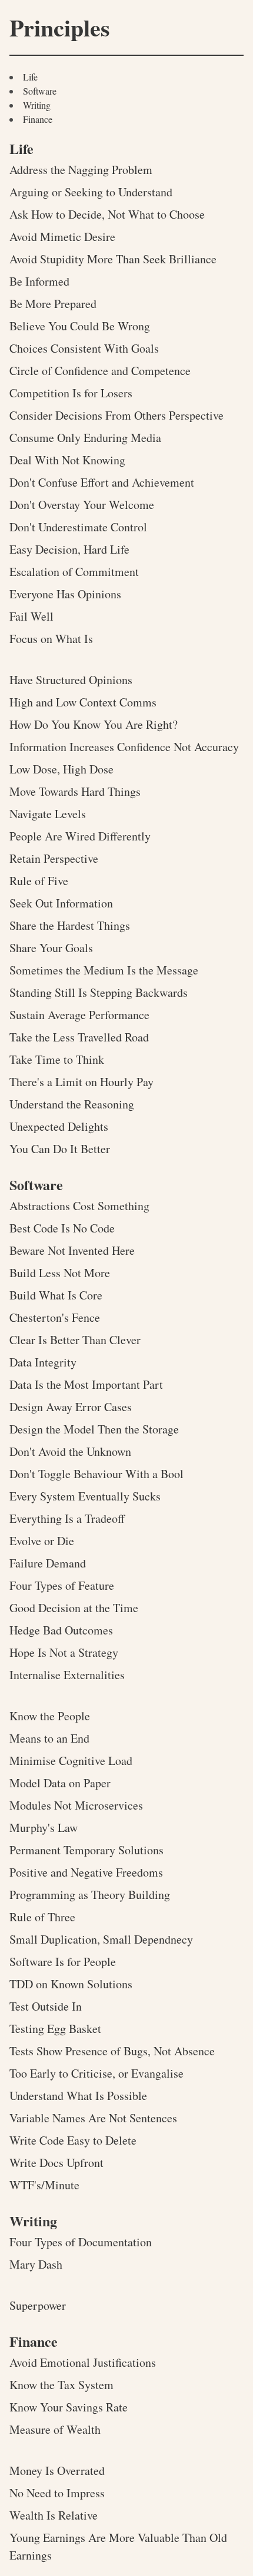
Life (30, 77)
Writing (37, 105)
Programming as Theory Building (90, 1895)
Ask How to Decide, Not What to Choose (107, 214)
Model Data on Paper (60, 1783)
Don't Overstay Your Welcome (82, 505)
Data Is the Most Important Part (86, 1384)
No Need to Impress (57, 2493)
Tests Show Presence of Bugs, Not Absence (112, 2051)
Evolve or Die (42, 1541)
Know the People (50, 1716)
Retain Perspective (54, 858)
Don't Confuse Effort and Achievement (102, 482)
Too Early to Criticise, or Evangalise (96, 2073)
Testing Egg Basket (55, 2029)
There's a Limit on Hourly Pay (81, 1082)
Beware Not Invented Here (72, 1250)
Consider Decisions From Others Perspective (116, 415)
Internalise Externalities (67, 1675)
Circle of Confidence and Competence (100, 371)
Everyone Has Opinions (65, 594)
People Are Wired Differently (80, 836)
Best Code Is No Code (62, 1228)
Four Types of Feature (62, 1585)
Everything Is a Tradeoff (67, 1518)
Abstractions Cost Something (79, 1206)
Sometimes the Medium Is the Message (104, 970)
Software (40, 91)
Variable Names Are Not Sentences (93, 2118)
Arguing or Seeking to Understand (91, 192)
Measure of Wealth (55, 2429)
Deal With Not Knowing (67, 460)
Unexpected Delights (59, 1126)
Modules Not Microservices (76, 1805)
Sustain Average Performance (79, 1015)
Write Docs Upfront (56, 2163)
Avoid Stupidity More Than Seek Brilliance (113, 259)
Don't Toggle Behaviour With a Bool (96, 1474)
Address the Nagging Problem (81, 170)
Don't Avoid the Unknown (70, 1451)
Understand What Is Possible (78, 2096)
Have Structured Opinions (71, 680)
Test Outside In (46, 2006)
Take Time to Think (57, 1059)
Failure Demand (48, 1563)
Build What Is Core (56, 1295)
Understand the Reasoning (72, 1104)
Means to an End (49, 1738)
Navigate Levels (48, 814)
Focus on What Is (51, 639)
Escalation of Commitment (74, 572)
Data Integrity (43, 1362)
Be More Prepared (53, 304)
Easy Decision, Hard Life (69, 549)
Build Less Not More (60, 1273)
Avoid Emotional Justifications (83, 2362)
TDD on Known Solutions (71, 1984)
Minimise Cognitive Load (71, 1761)
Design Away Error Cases (71, 1407)
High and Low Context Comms (83, 702)
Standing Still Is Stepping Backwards (99, 992)
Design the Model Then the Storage (94, 1429)
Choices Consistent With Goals (84, 348)
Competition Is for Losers (71, 393)
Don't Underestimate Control (78, 527)
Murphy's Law (44, 1828)
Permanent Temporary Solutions (86, 1850)
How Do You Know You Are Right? (94, 724)
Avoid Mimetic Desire (62, 237)
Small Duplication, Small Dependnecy (101, 1939)
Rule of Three (42, 1917)
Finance (38, 119)
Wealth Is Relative (54, 2515)
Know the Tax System (61, 2385)
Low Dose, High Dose (61, 769)
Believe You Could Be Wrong (80, 326)
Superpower (38, 2305)
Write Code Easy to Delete (73, 2140)
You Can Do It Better (60, 1149)
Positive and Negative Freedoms (86, 1872)
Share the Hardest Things (70, 925)
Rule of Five (39, 881)
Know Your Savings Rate (69, 2407)
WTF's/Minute (44, 2185)
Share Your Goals (51, 948)
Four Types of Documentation (81, 2242)
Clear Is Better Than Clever (75, 1340)
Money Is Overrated (57, 2471)
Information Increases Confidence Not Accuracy (124, 747)
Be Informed (39, 281)
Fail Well (31, 616)
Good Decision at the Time (74, 1608)
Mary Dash (36, 2264)
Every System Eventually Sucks (85, 1496)
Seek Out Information (61, 903)
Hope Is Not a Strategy (64, 1652)
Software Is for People (63, 1962)
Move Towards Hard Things (75, 791)
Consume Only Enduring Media (85, 438)
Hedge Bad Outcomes (61, 1630)
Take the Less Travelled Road (79, 1037)
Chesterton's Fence (55, 1317)
